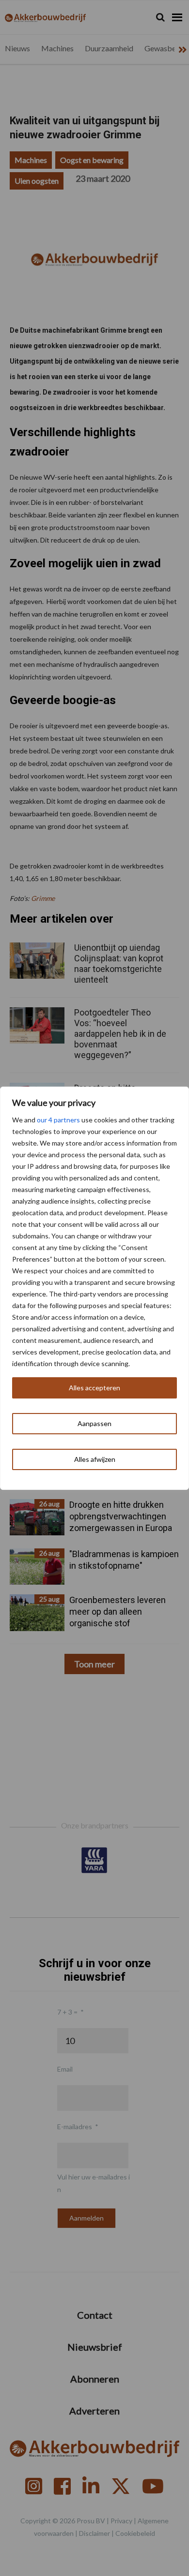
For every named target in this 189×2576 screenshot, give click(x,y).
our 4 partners (58, 1120)
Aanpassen (94, 1423)
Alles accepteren (94, 1388)
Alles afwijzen (95, 1459)
